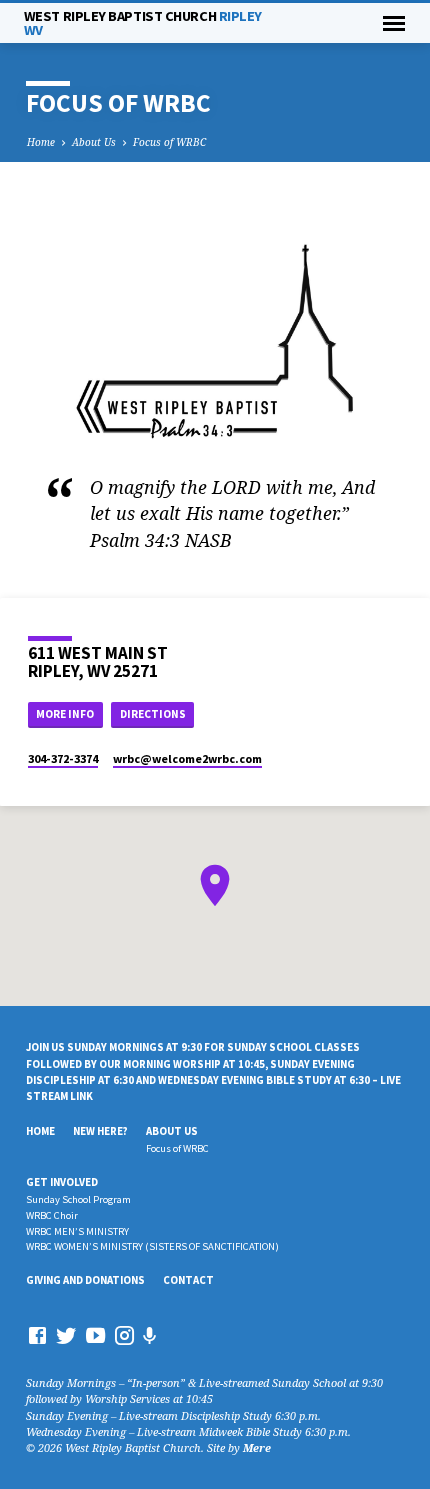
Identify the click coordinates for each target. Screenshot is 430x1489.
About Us (94, 142)
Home (41, 142)
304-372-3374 (63, 758)
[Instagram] (124, 1335)
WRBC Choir (52, 1215)
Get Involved (62, 1182)
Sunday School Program (78, 1199)
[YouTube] (95, 1335)
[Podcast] (150, 1335)
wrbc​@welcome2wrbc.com (187, 758)
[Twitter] (66, 1335)
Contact (188, 1280)
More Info (65, 714)
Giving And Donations (85, 1280)
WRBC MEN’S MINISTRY (77, 1231)
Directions (153, 714)
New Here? (100, 1131)
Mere (257, 1447)
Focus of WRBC (169, 142)
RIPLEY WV (143, 23)
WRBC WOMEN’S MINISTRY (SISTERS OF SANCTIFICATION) (152, 1246)
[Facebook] (37, 1335)
